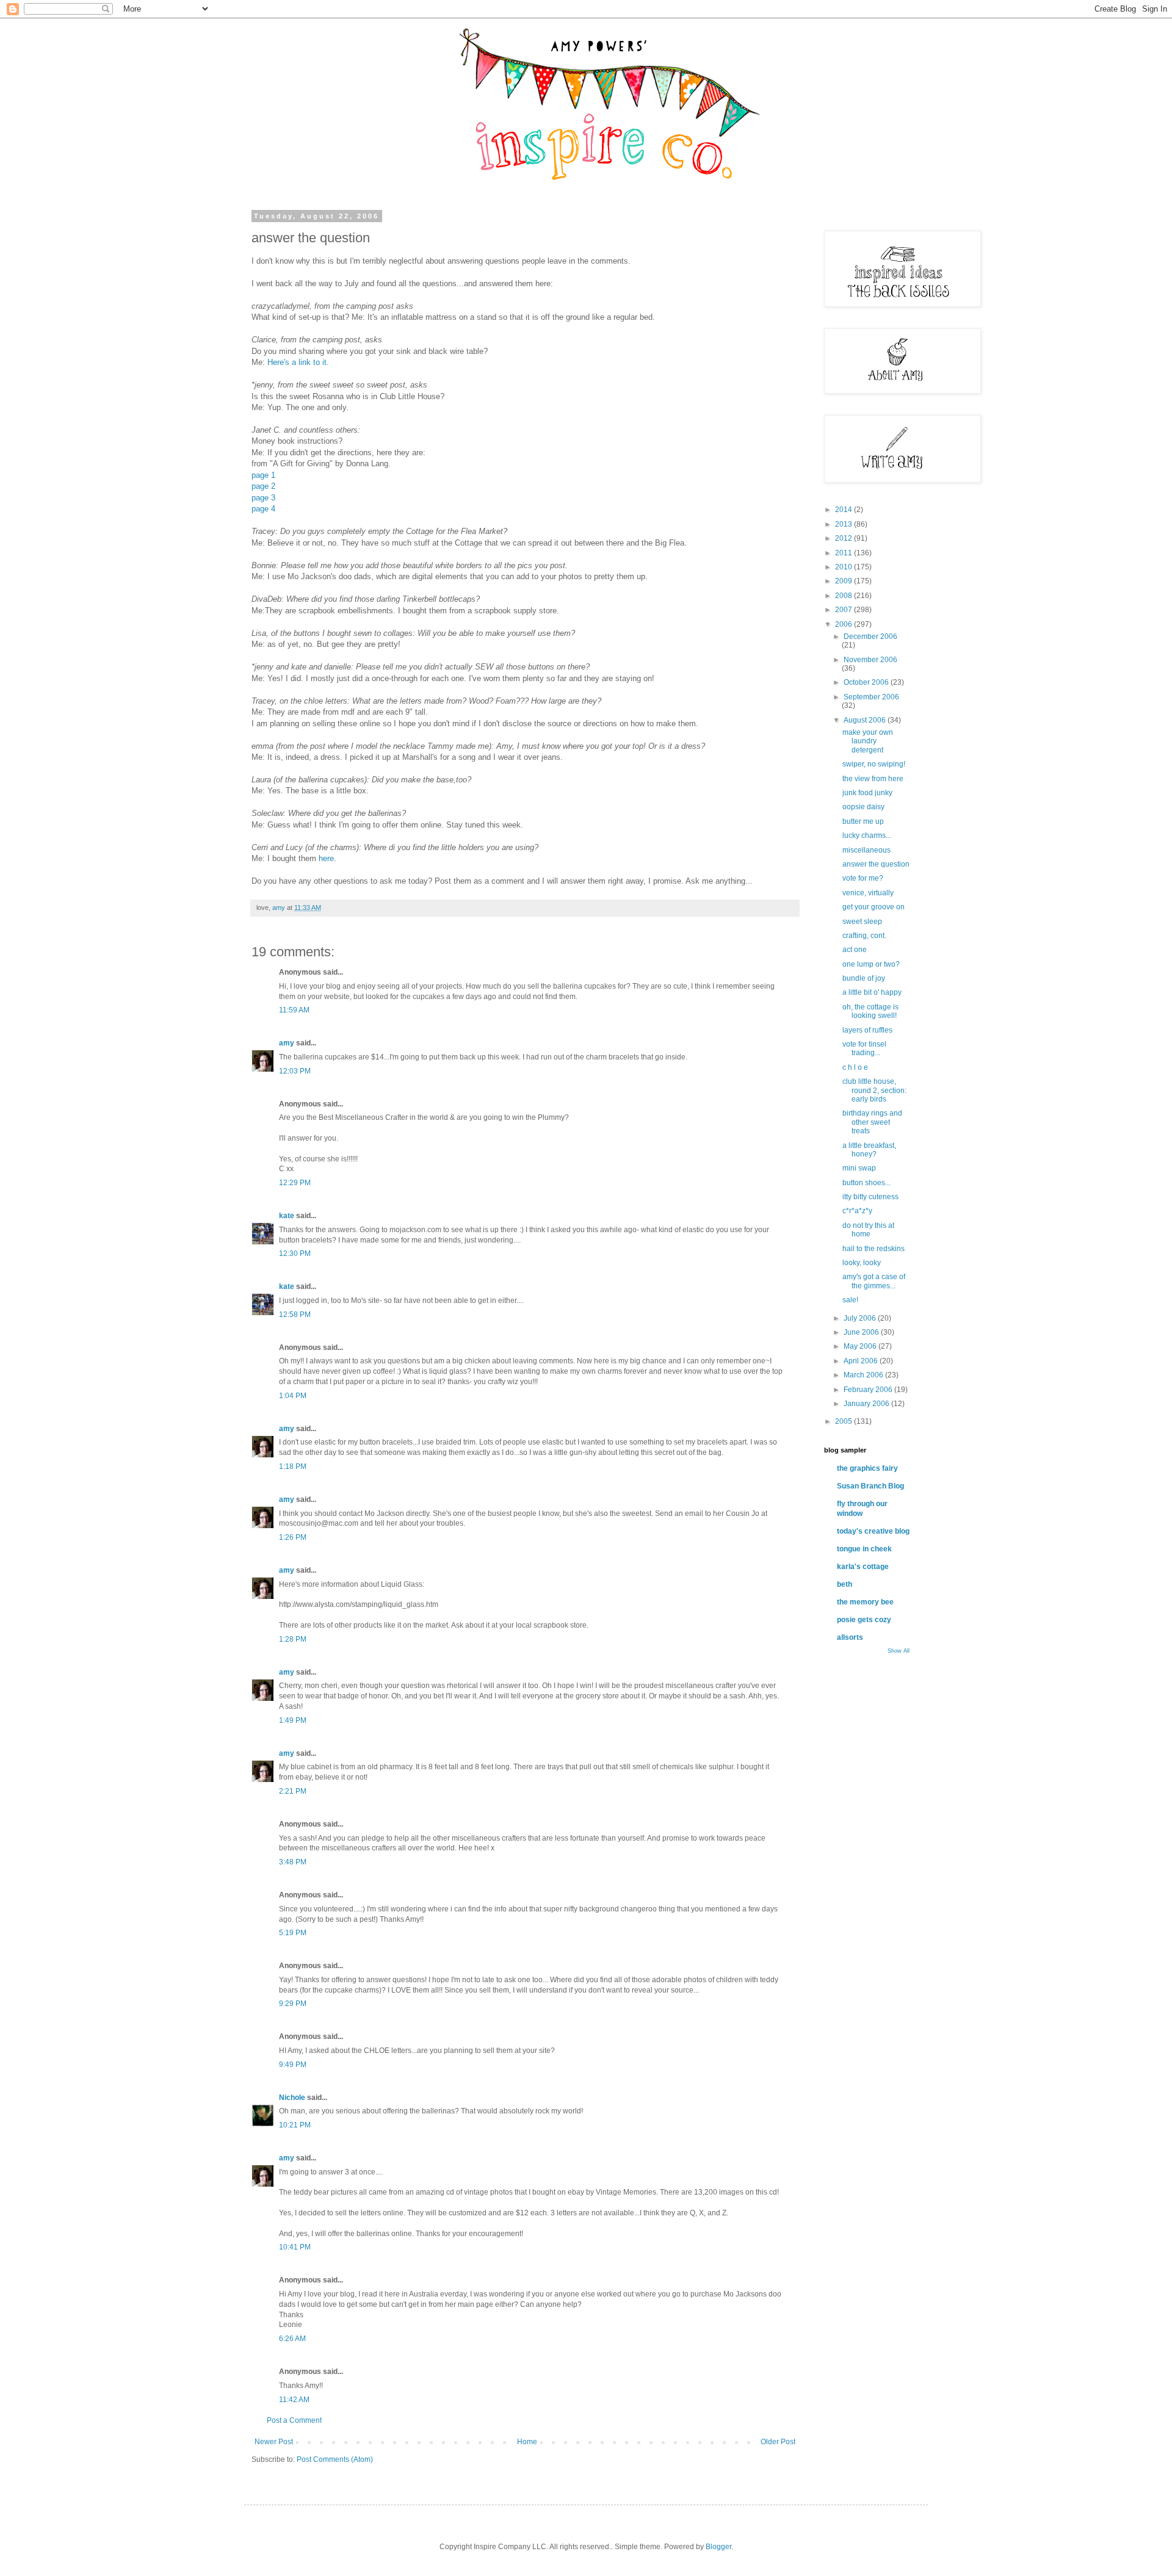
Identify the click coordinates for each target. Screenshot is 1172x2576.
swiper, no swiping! (874, 764)
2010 (845, 567)
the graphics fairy (867, 1468)
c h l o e (855, 1067)
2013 (845, 524)
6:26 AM (292, 2339)
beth (845, 1584)
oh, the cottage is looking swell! (870, 1011)
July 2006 (861, 1318)
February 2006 (869, 1390)
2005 (845, 1421)
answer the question (876, 864)
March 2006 (864, 1375)
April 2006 (862, 1361)
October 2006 (867, 682)
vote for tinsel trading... (864, 1048)
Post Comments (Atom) (335, 2459)
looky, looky (862, 1263)
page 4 (263, 509)
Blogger (718, 2547)
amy (287, 1043)
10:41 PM (295, 2247)
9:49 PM (293, 2065)
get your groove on (874, 907)
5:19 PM (293, 1933)
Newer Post (274, 2442)
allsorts (850, 1637)
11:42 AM (294, 2400)
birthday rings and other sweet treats (872, 1122)
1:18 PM (293, 1467)
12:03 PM (295, 1071)
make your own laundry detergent (868, 741)
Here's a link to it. (298, 362)
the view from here (873, 779)
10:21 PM (295, 2125)
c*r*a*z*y (857, 1211)
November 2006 (870, 660)
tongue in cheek (864, 1549)
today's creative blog (873, 1531)
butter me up (863, 821)
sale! (850, 1300)
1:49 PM (293, 1720)
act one (855, 950)
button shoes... (866, 1183)
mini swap (859, 1168)
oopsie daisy (863, 807)
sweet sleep (862, 922)
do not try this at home (868, 1230)
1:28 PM (293, 1639)
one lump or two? (871, 964)
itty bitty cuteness (870, 1197)
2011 (845, 553)
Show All (899, 1651)
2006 (845, 624)
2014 (845, 510)
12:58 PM (295, 1315)
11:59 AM (294, 1010)
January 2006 (867, 1404)
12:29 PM (295, 1183)
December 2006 (870, 637)
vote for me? (863, 878)
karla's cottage (863, 1567)
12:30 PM (295, 1254)
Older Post (778, 2442)
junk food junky (867, 793)
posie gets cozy (864, 1620)
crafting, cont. (864, 936)
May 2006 (861, 1346)
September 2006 (871, 697)
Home (527, 2442)
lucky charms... (867, 835)
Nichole (292, 2098)
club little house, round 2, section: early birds (874, 1090)
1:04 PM (293, 1396)
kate (287, 1216)
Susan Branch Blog (870, 1486)
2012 (845, 538)
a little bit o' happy (872, 992)
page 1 (263, 475)
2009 (845, 581)
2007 (845, 610)
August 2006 (866, 720)
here (326, 858)
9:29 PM (293, 2004)
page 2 (263, 486)
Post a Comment (294, 2420)
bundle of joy (864, 978)
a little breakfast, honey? (869, 1150)
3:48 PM (293, 1862)
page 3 (263, 498)
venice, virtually (868, 893)
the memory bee (865, 1602)
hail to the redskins (874, 1249)
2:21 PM (293, 1791)
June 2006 (862, 1332)
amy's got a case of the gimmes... (874, 1281)
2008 (845, 596)
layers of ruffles (867, 1030)
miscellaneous (866, 850)
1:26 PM (293, 1537)
